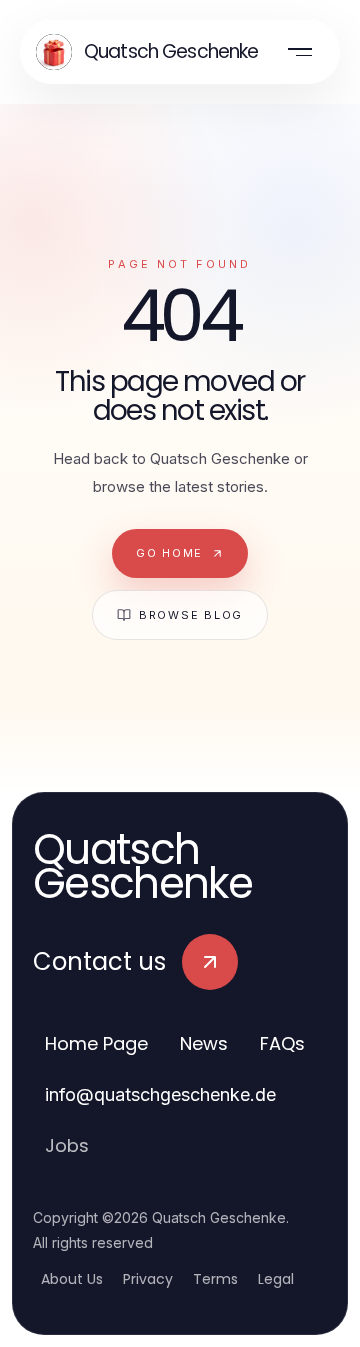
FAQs (282, 1043)
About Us (72, 1279)
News (204, 1043)
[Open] (300, 52)
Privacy (148, 1279)
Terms (215, 1279)
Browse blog (191, 615)
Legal (276, 1279)
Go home (169, 553)
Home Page (96, 1043)
